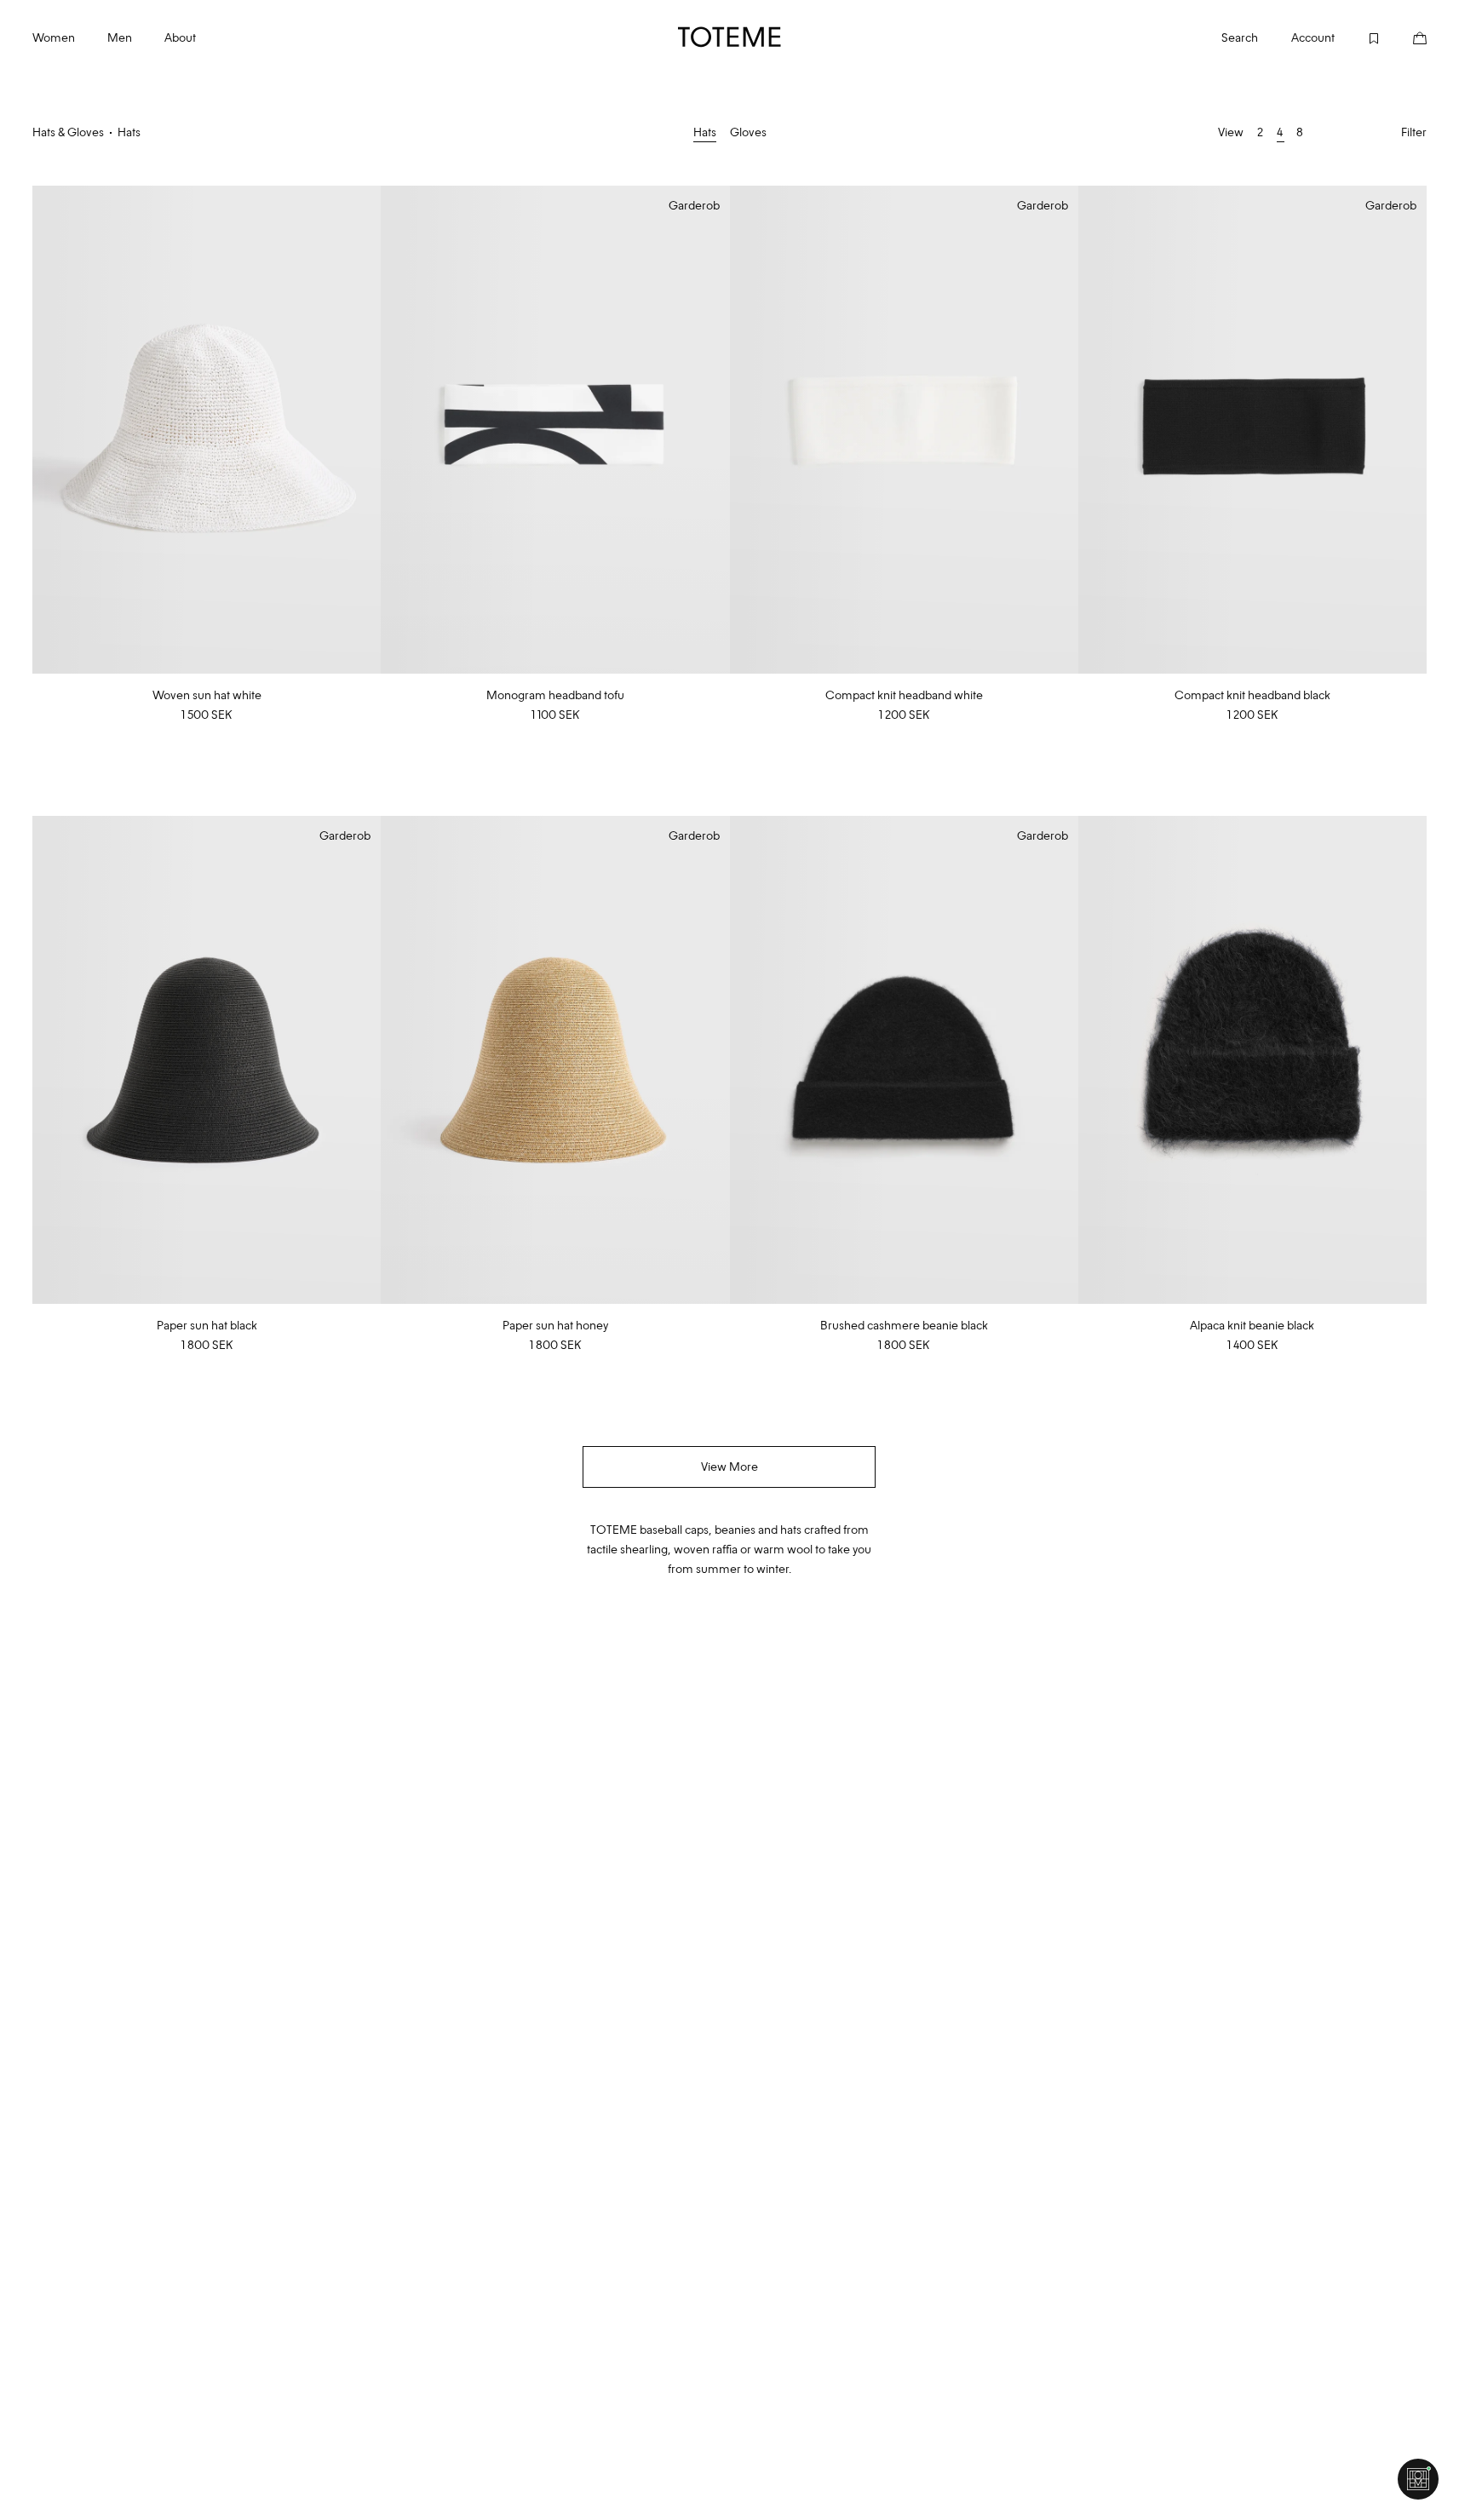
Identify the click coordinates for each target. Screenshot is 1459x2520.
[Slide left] (46, 430)
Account (1313, 37)
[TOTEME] (730, 37)
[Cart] (1404, 37)
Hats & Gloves (68, 132)
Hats (705, 132)
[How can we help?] (1418, 2479)
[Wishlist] (1358, 37)
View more (729, 1467)
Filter (1414, 132)
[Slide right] (367, 430)
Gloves (748, 132)
